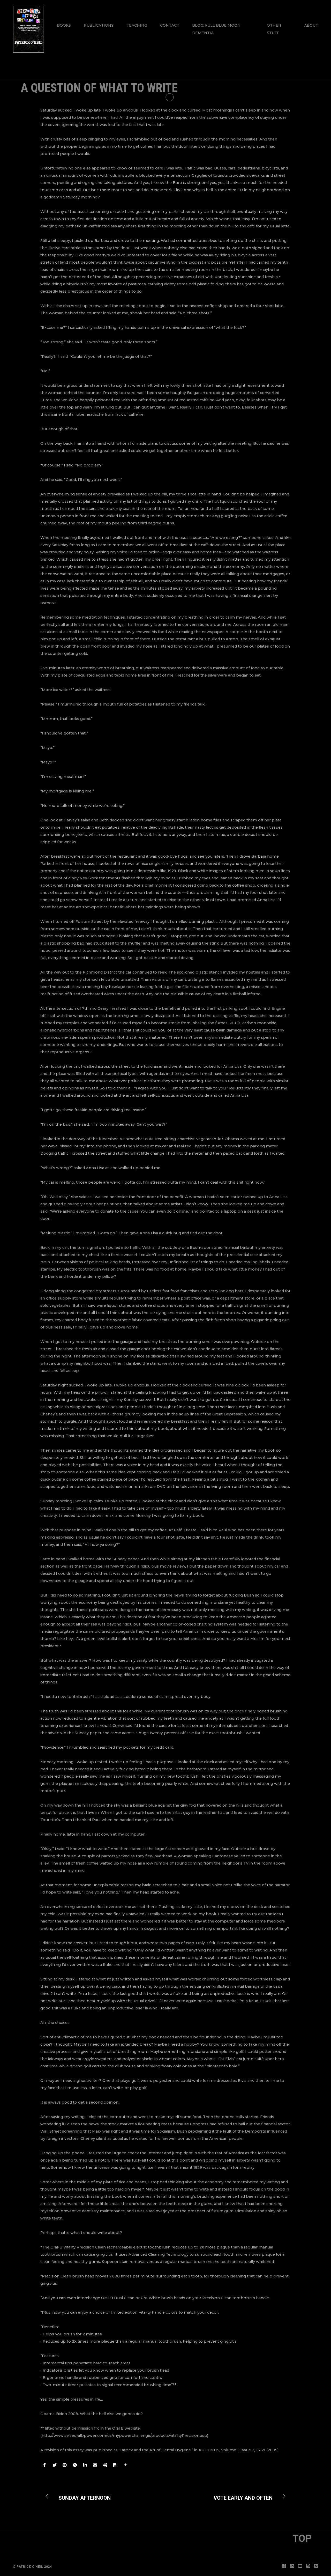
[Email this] (95, 2465)
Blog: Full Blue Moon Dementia (216, 29)
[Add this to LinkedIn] (85, 2465)
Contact (170, 25)
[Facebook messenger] (75, 2465)
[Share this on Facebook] (44, 2465)
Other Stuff (274, 29)
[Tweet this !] (55, 2465)
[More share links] (126, 2465)
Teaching (137, 25)
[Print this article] (105, 2465)
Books (64, 25)
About (311, 25)
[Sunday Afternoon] (81, 2496)
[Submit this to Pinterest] (65, 2465)
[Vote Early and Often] (247, 2496)
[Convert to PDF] (115, 2465)
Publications (99, 25)
